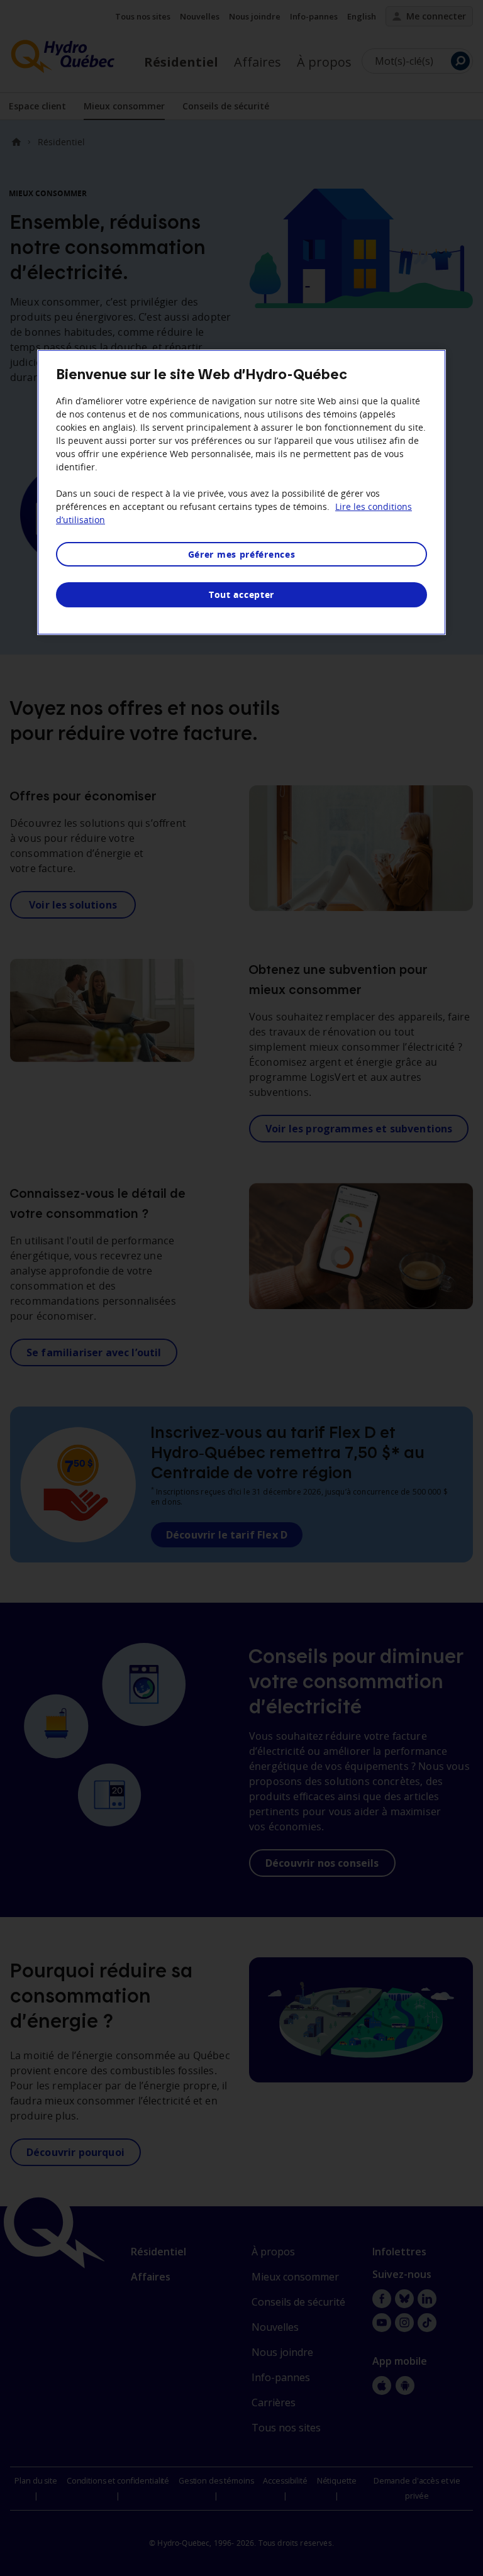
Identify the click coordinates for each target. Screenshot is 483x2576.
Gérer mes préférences (242, 554)
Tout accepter (241, 594)
